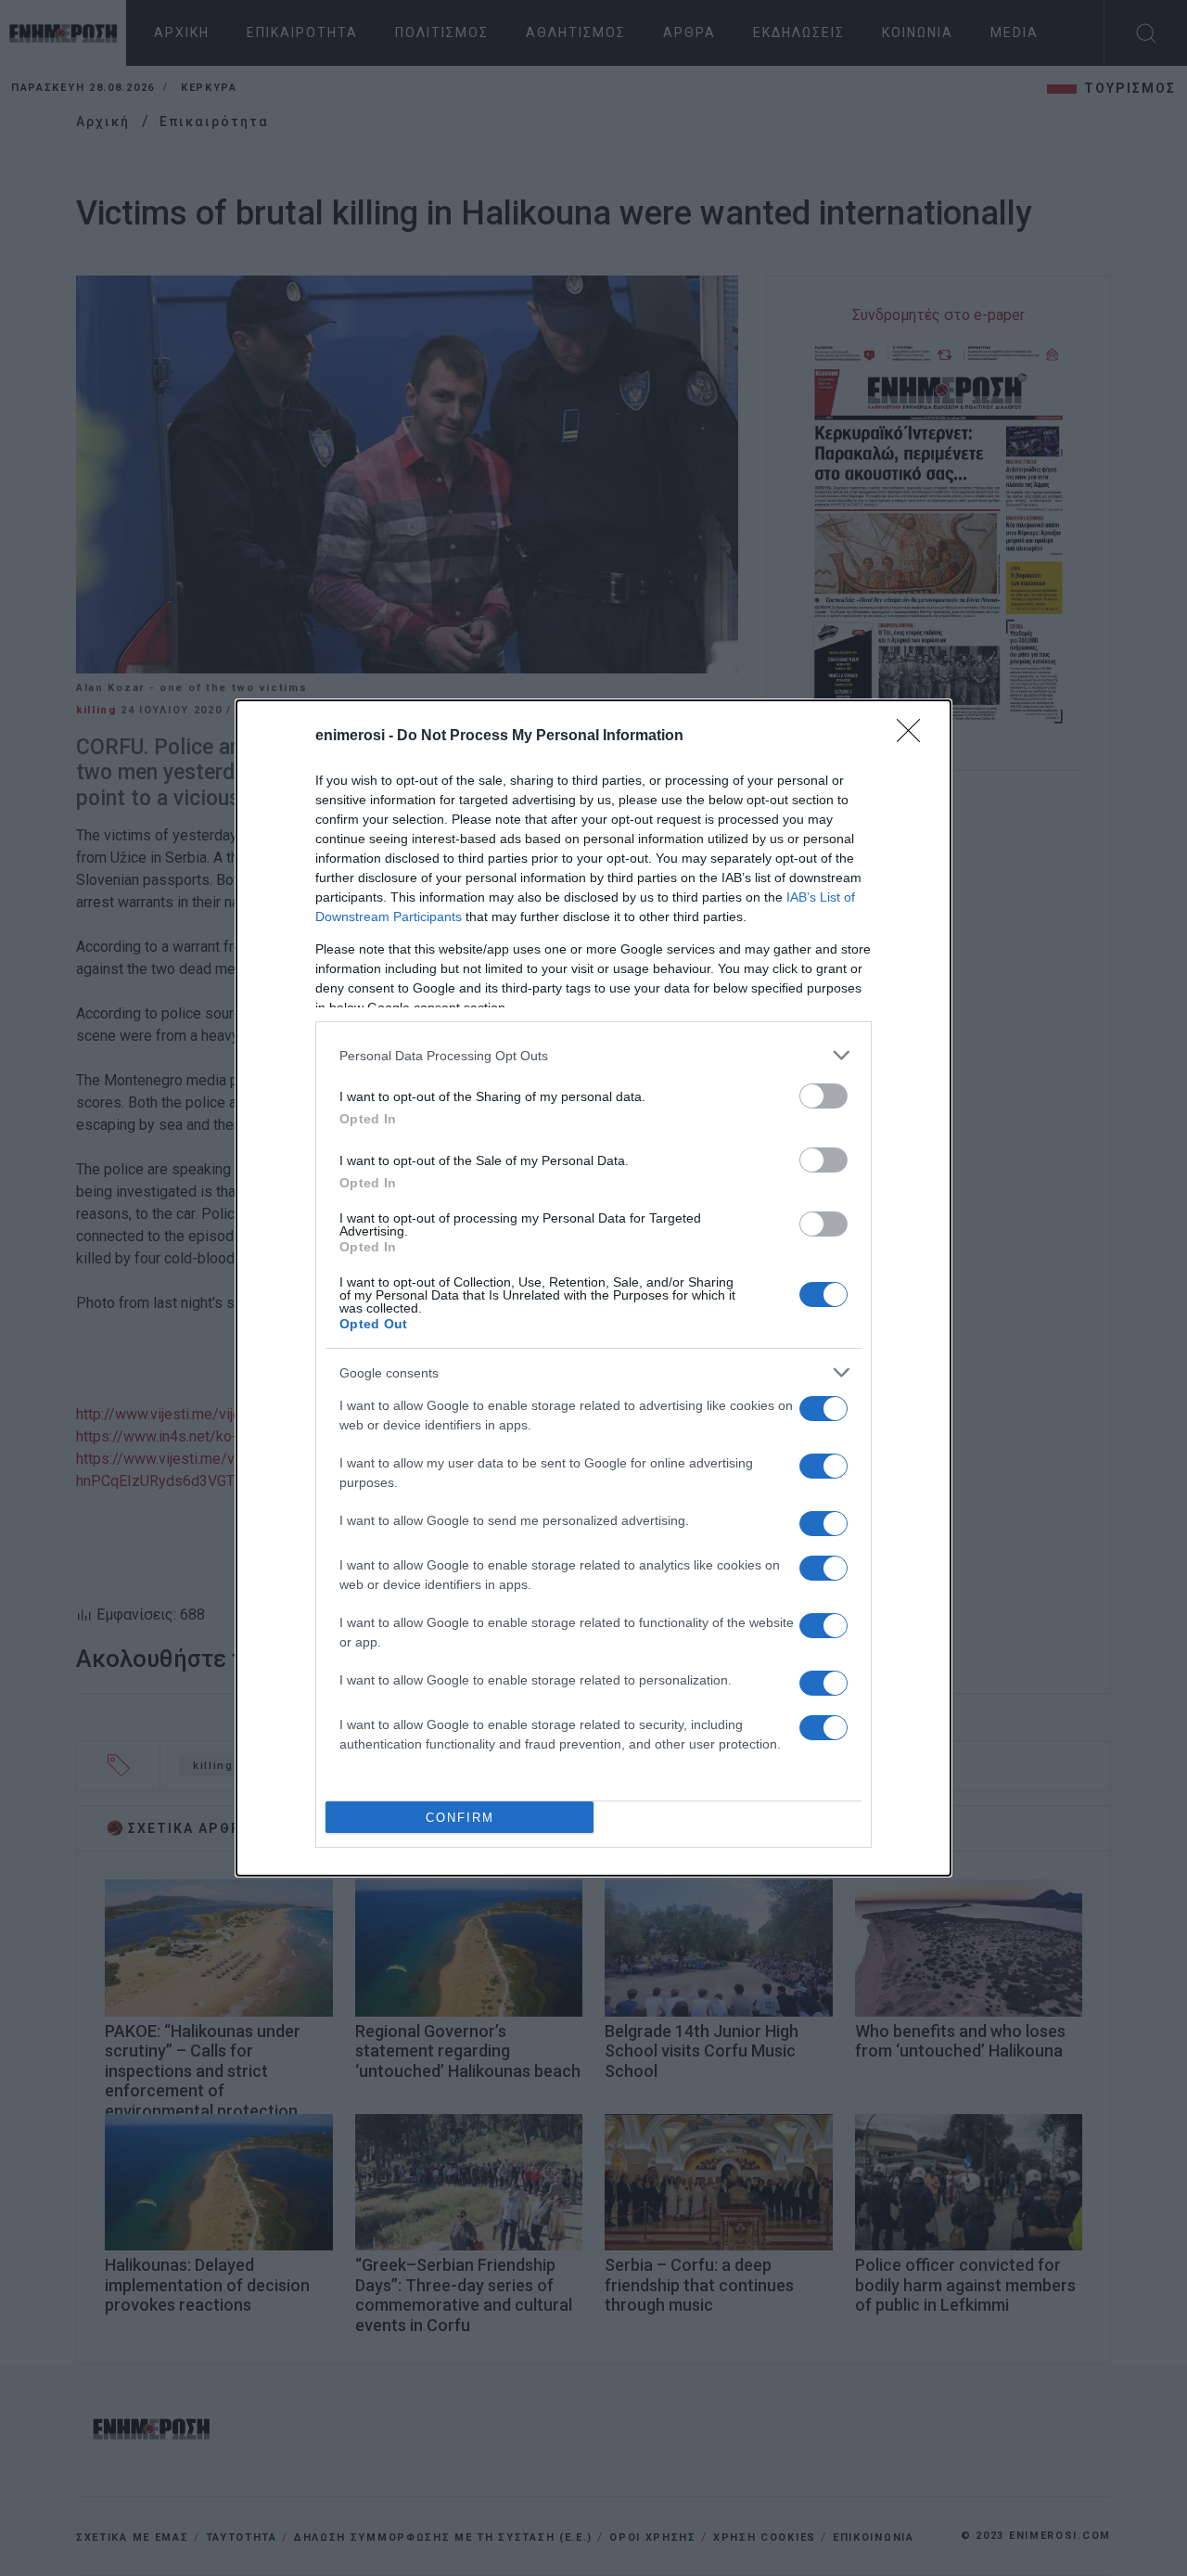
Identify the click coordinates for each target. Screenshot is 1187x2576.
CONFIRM (460, 1818)
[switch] (823, 1096)
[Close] (914, 737)
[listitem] (593, 1055)
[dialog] (593, 1288)
